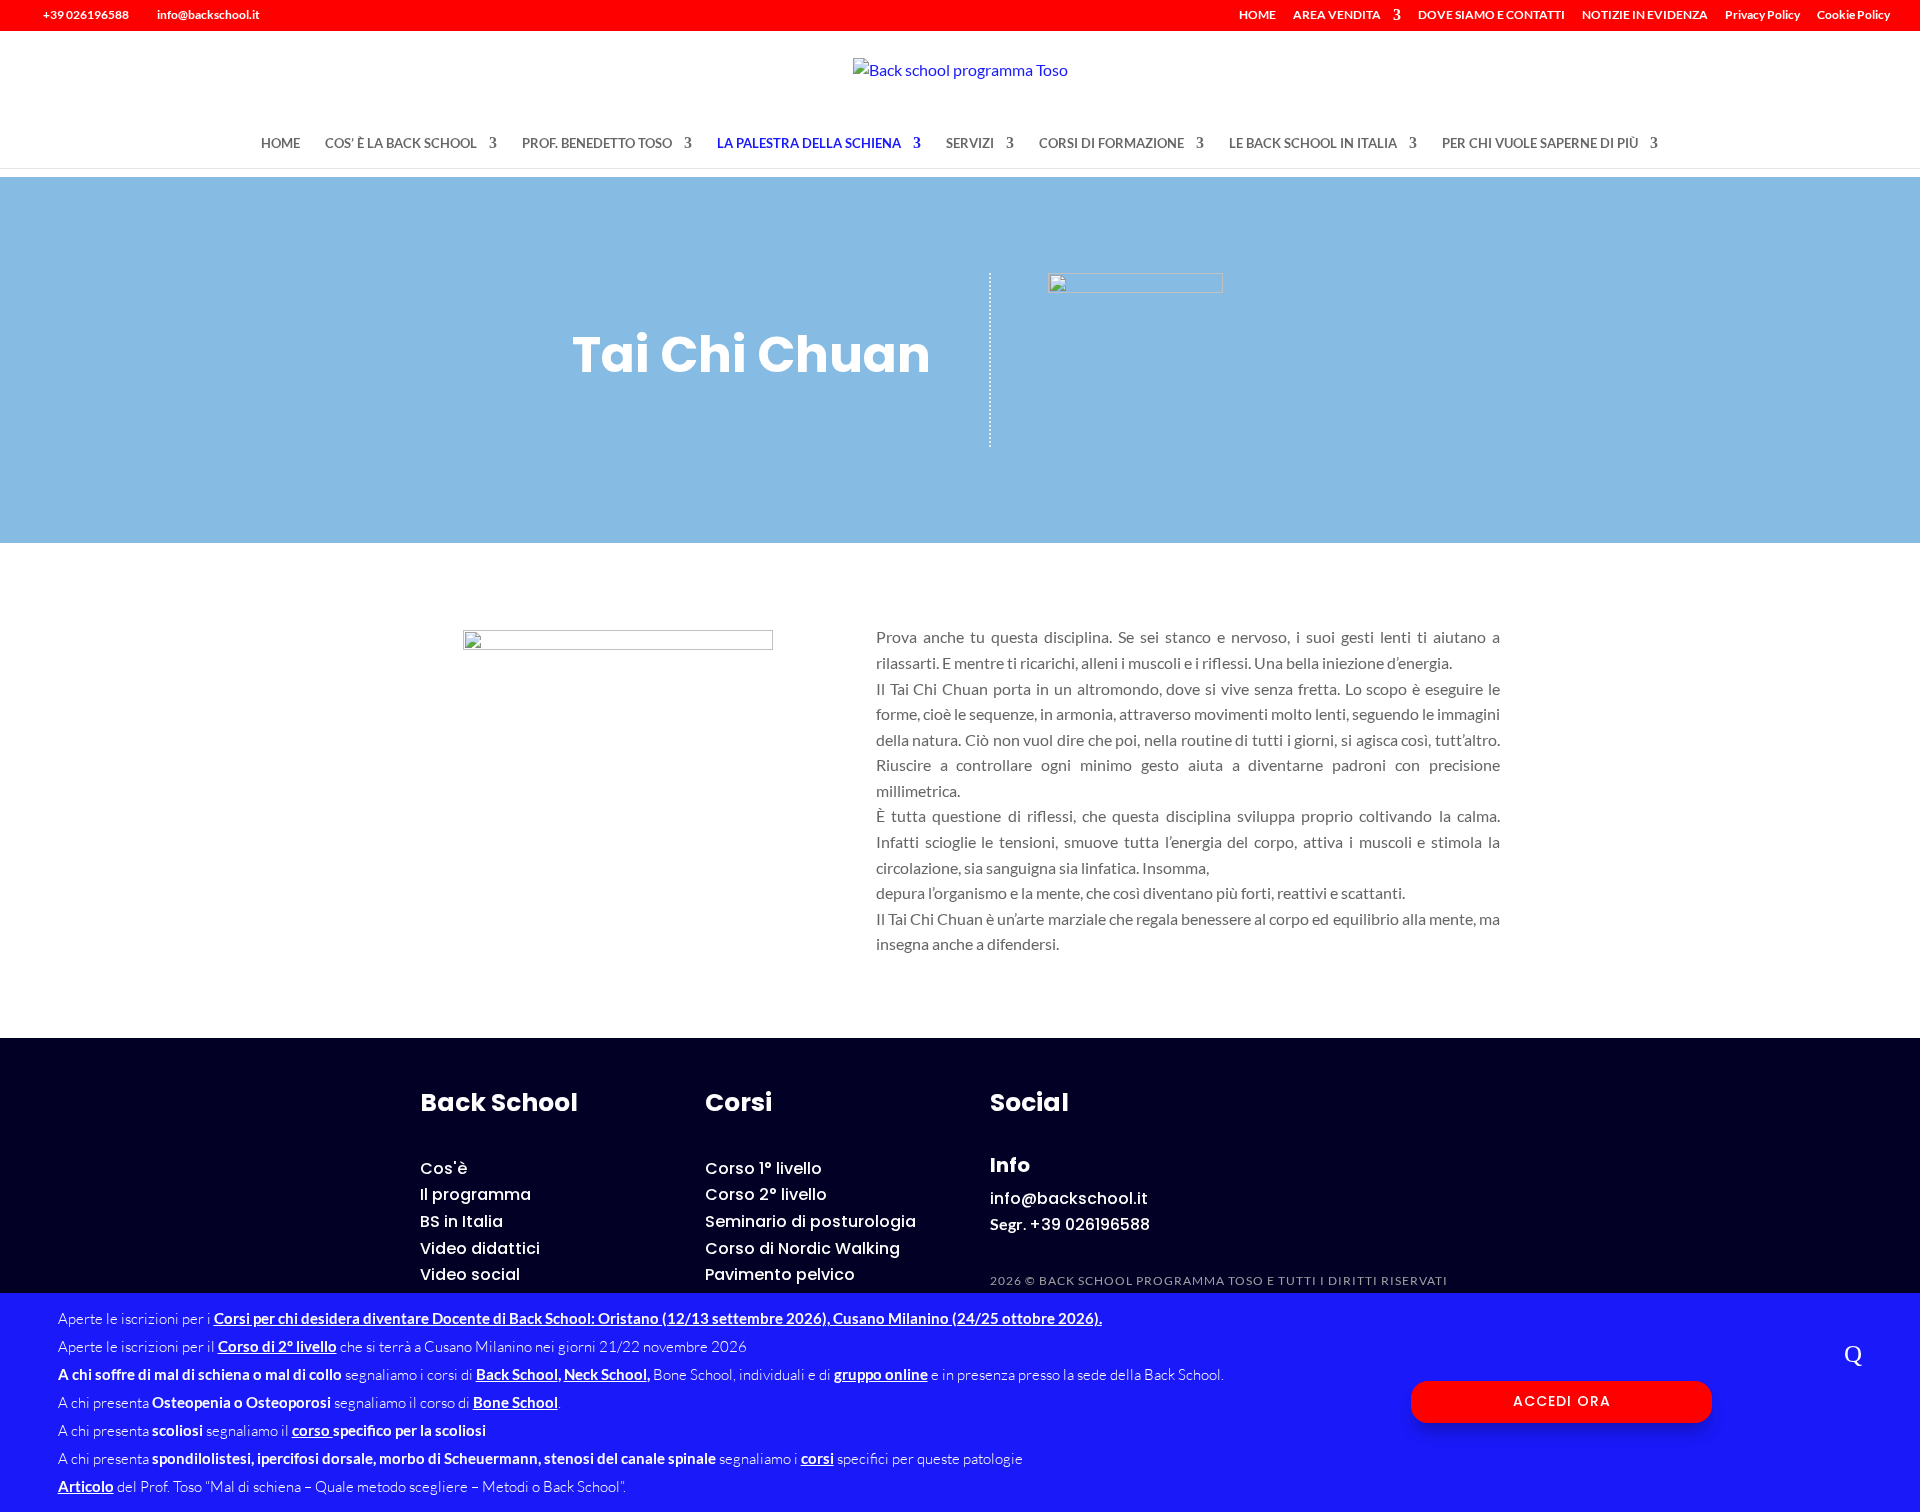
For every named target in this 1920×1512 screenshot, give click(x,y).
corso (312, 1430)
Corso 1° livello (763, 1168)
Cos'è (443, 1168)
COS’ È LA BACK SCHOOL (401, 143)
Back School (517, 1374)
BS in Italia (461, 1221)
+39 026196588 (86, 14)
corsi (817, 1458)
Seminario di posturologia (810, 1221)
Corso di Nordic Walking (802, 1248)
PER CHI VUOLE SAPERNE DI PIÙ (1540, 143)
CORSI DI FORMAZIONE (1111, 143)
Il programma (475, 1194)
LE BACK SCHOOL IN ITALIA (1313, 143)
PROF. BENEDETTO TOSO (597, 143)
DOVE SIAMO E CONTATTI (1491, 15)
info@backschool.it (1069, 1198)
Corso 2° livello (766, 1194)
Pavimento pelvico (780, 1274)
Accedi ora (1562, 1401)
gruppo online (881, 1374)
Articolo (86, 1486)
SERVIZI (970, 143)
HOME (1257, 15)
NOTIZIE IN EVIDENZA (1645, 15)
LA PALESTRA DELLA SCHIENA (809, 143)
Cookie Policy (1853, 15)
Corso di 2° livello (277, 1346)
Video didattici (480, 1248)
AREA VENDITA (1337, 15)
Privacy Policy (1762, 15)
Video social (470, 1274)
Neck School (605, 1374)
